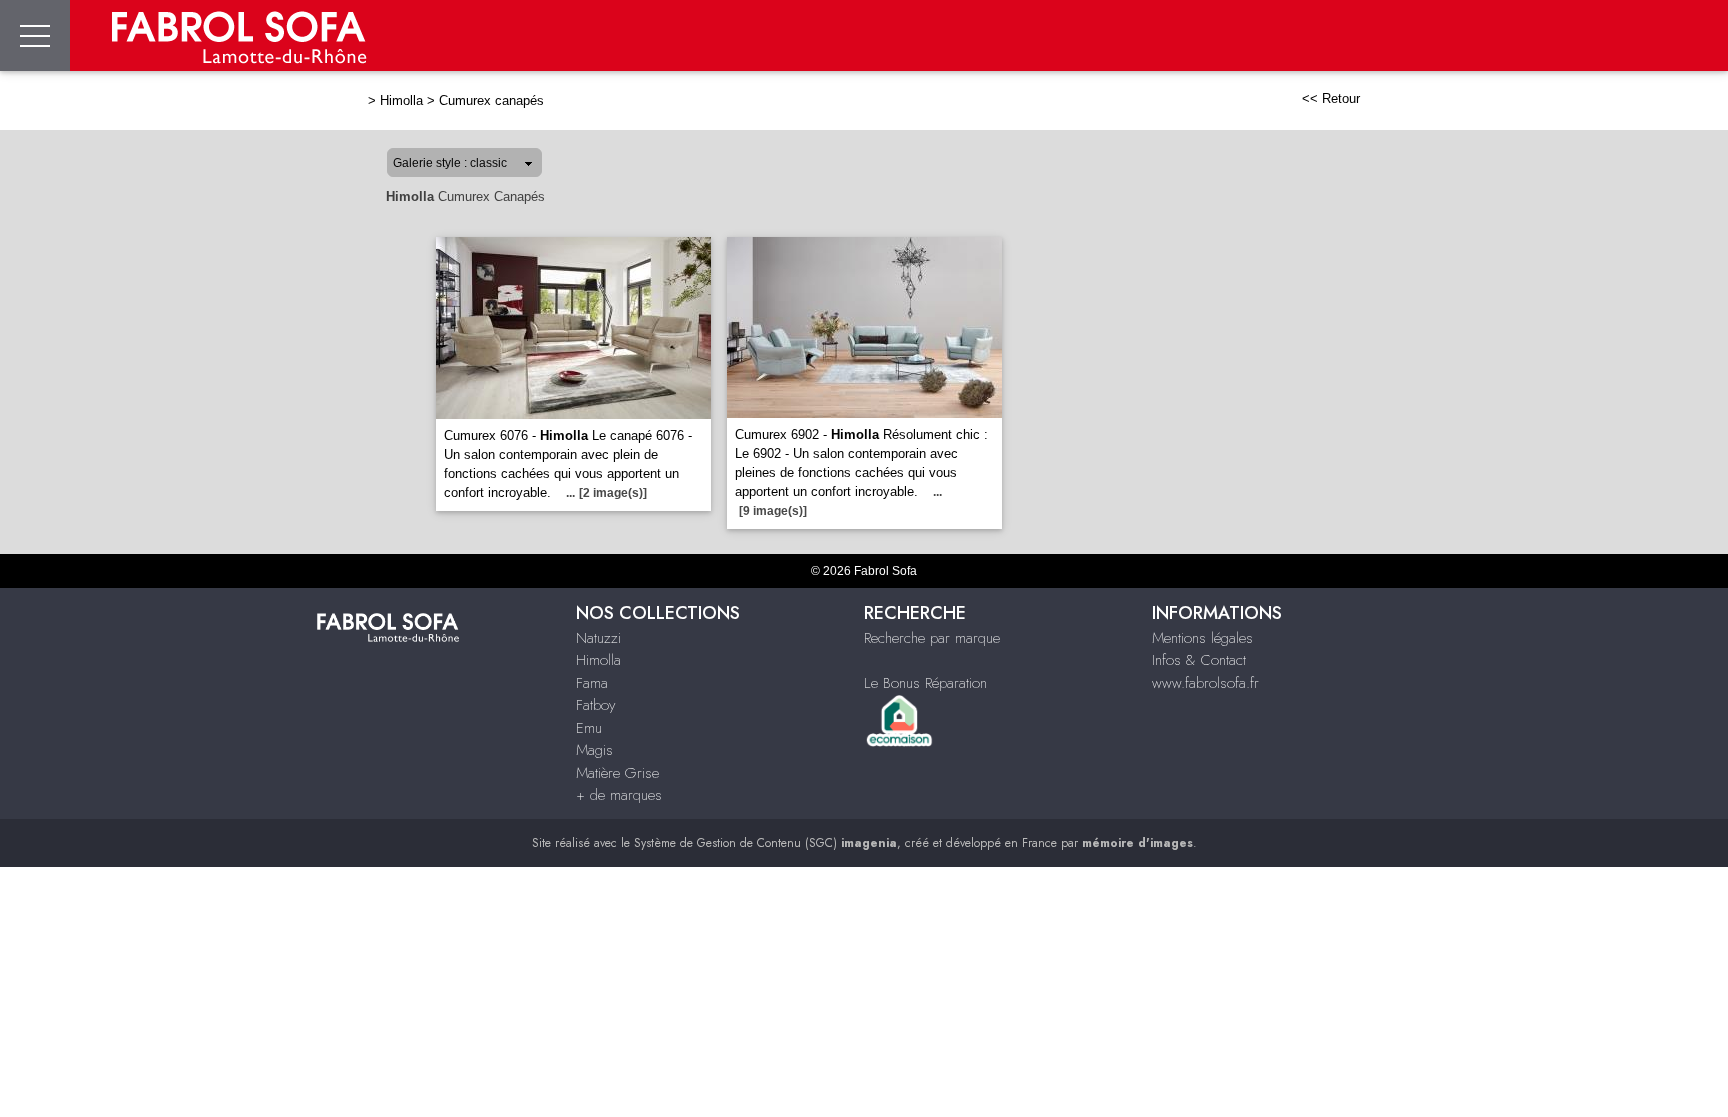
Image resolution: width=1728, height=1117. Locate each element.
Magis (594, 750)
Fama (592, 683)
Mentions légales (1202, 638)
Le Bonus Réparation (925, 683)
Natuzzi (598, 638)
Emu (589, 728)
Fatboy (595, 705)
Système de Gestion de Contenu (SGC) (765, 843)
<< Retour (1331, 98)
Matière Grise (617, 773)
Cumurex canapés (491, 100)
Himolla (401, 100)
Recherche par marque (932, 638)
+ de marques (619, 795)
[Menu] (35, 35)
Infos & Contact (1199, 660)
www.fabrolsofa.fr (1205, 683)
